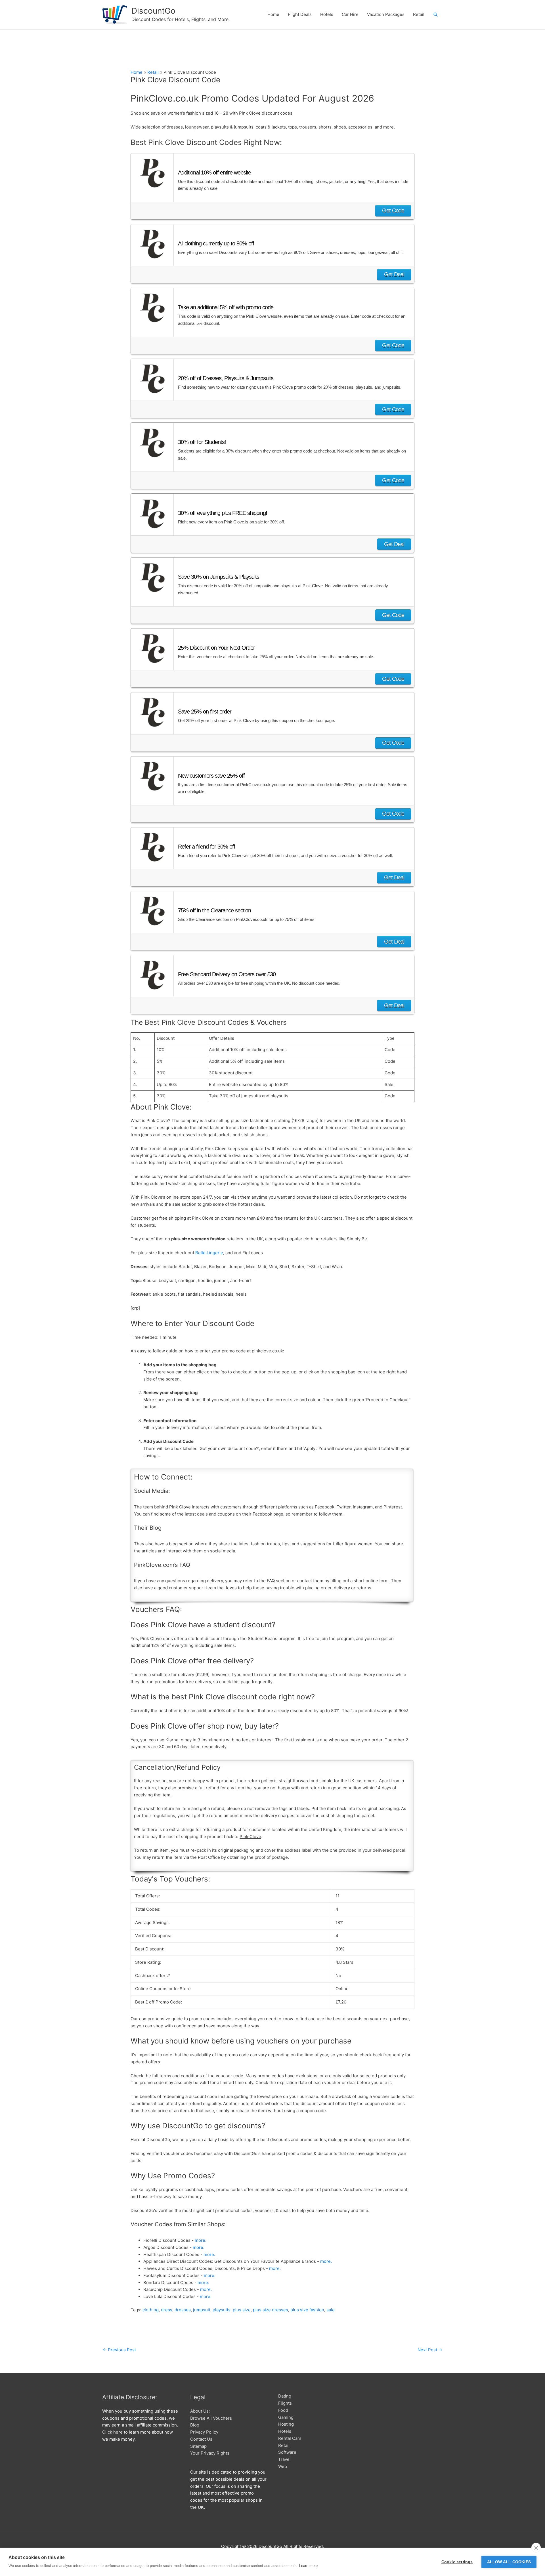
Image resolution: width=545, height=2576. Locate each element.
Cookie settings (457, 2562)
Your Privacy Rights (210, 2453)
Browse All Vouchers (211, 2418)
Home (273, 14)
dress (167, 2310)
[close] (536, 2548)
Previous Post (119, 2350)
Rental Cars (290, 2438)
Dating (285, 2396)
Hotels (327, 14)
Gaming (286, 2417)
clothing (151, 2310)
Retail (419, 14)
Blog (195, 2425)
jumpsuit (202, 2310)
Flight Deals (300, 14)
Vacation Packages (386, 14)
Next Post (430, 2350)
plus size (242, 2310)
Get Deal (394, 274)
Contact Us (201, 2439)
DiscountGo (153, 11)
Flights (285, 2403)
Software (287, 2452)
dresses (183, 2310)
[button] (436, 15)
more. (201, 2240)
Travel (284, 2459)
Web (283, 2466)
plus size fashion (307, 2310)
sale (331, 2310)
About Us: (200, 2411)
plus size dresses (271, 2310)
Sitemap (198, 2446)
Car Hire (350, 14)
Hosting (286, 2424)
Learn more (308, 2566)
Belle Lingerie (209, 1253)
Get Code (393, 211)
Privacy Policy (204, 2432)
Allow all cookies (509, 2562)
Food (283, 2410)
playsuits (222, 2310)
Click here (112, 2432)
